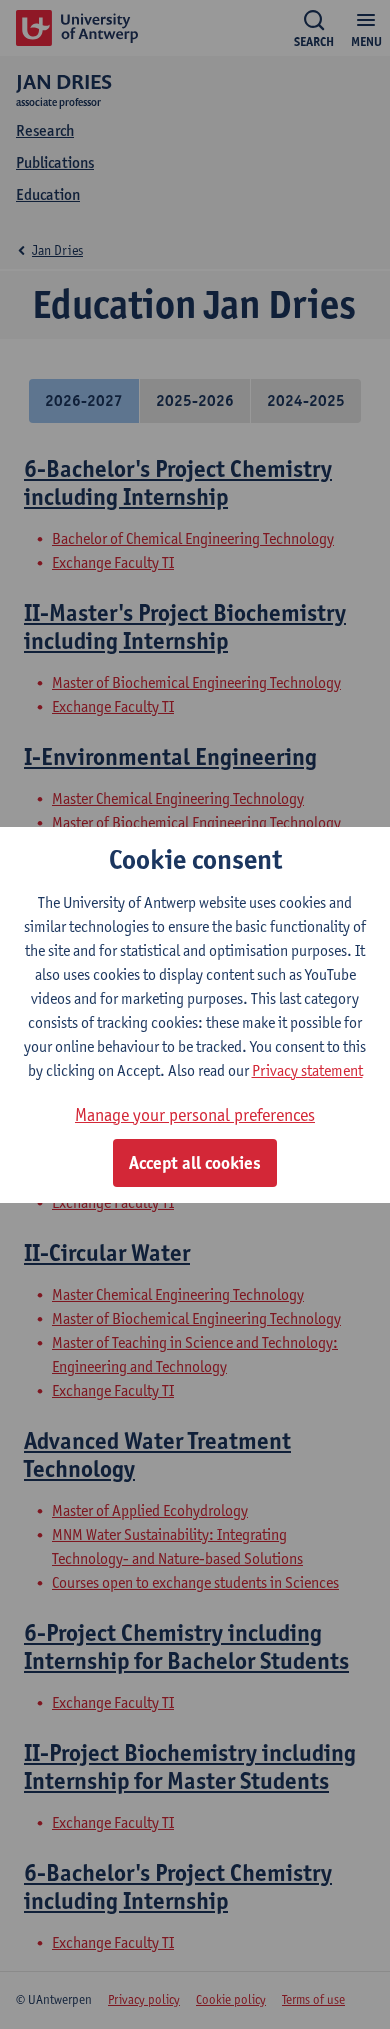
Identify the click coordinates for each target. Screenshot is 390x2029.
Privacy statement (307, 1070)
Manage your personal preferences (195, 1114)
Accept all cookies (195, 1163)
